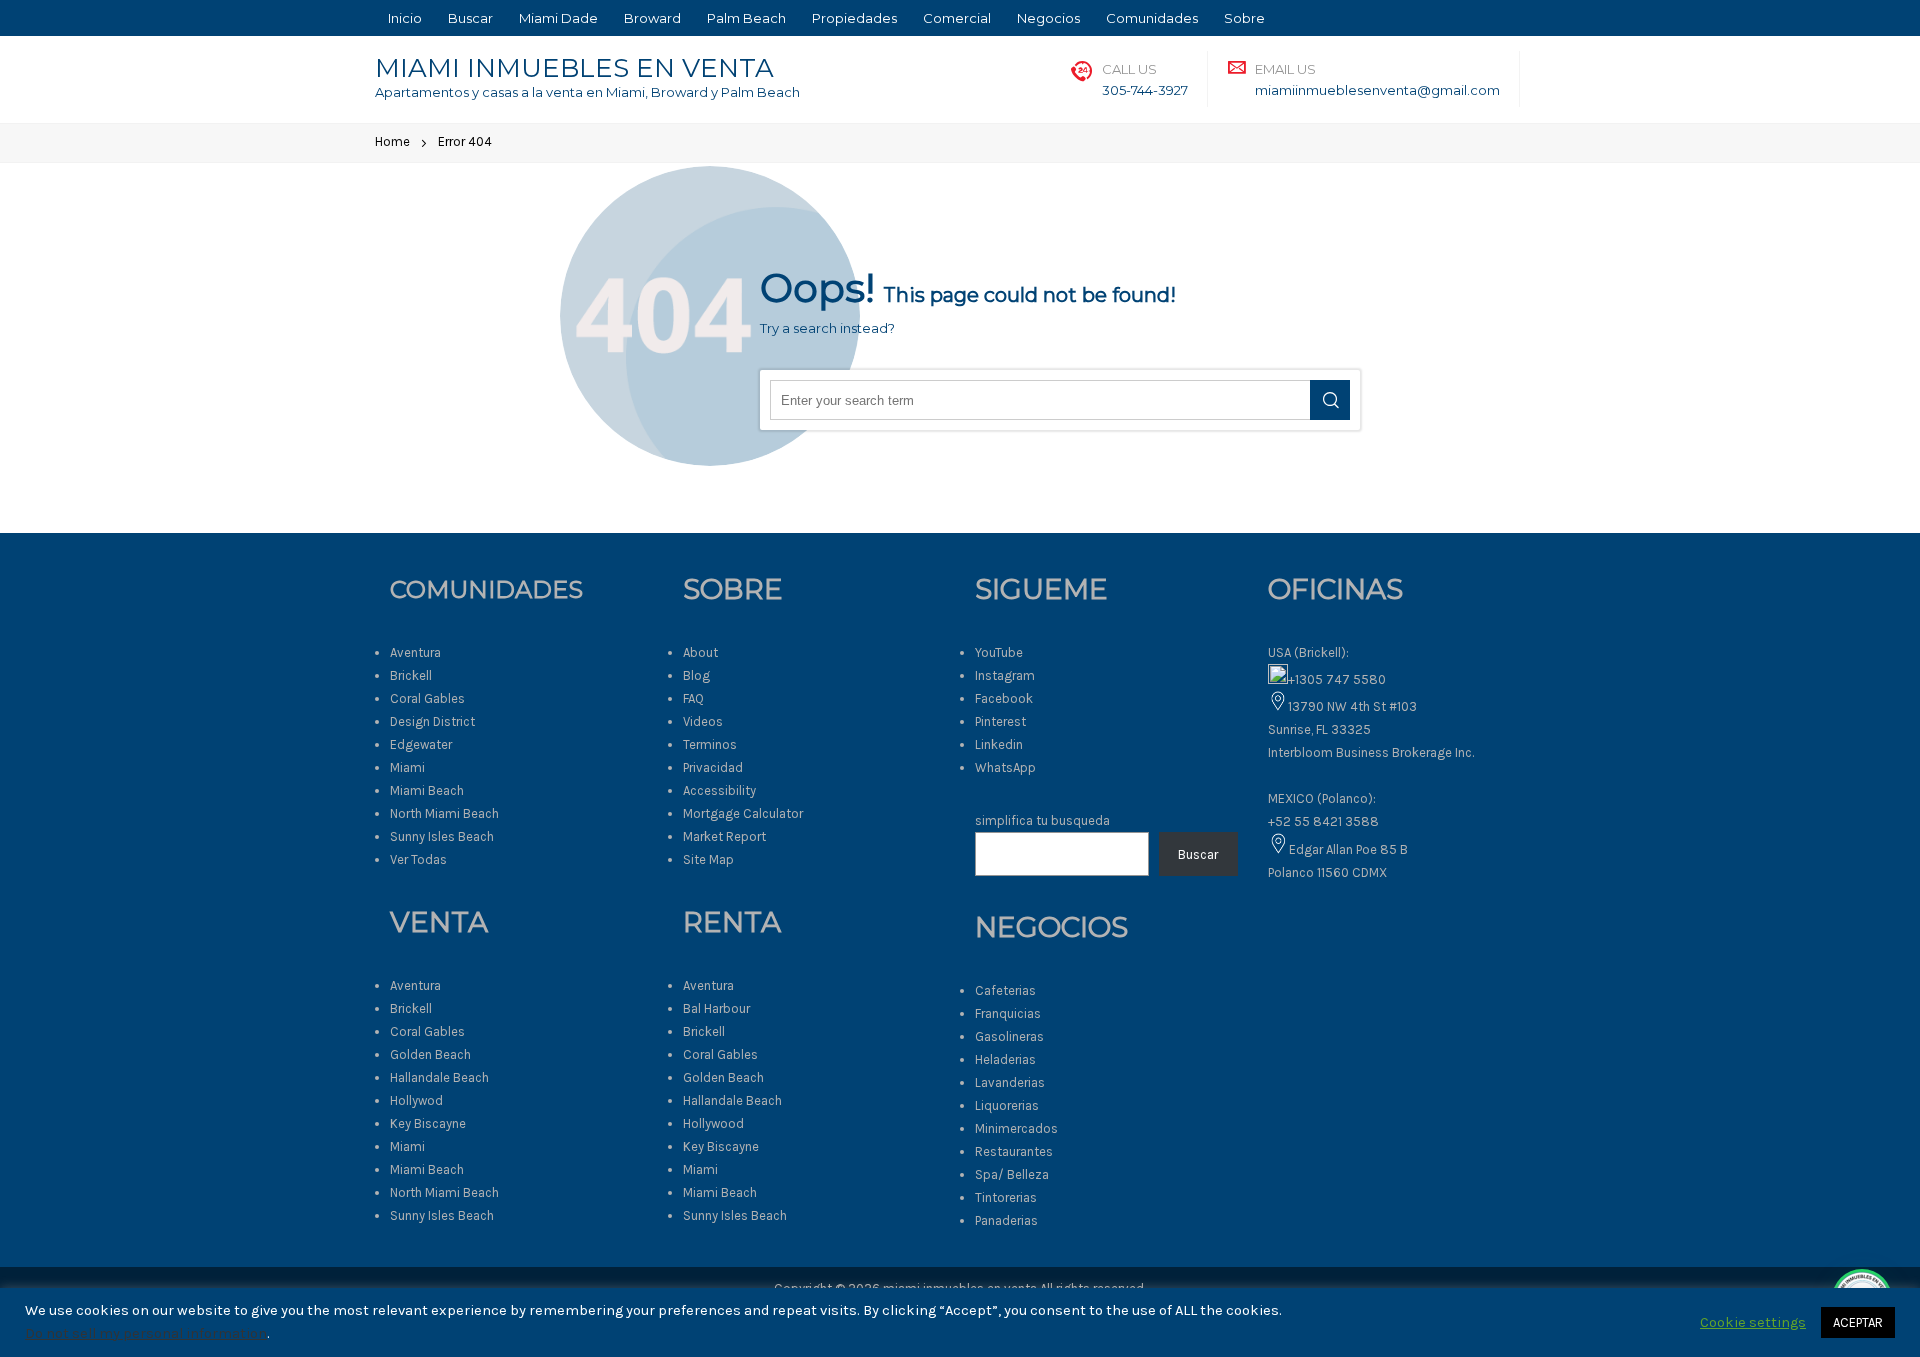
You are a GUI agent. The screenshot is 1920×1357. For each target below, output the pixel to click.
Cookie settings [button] (1753, 1322)
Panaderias (1006, 1220)
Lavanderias (1010, 1082)
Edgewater (421, 744)
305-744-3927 (1145, 90)
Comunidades (1152, 18)
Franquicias (1008, 1013)
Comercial (957, 18)
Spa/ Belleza (1012, 1174)
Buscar (1198, 854)
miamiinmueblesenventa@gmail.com (1377, 90)
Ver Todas (418, 859)
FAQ (693, 698)
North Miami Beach (444, 813)
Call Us (1129, 69)
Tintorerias (1006, 1197)
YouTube (999, 652)
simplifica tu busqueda (1042, 820)
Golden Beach (430, 1054)
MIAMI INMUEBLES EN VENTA (574, 68)
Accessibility (719, 790)
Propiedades (854, 18)
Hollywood (713, 1123)
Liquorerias (1007, 1105)
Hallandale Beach (439, 1077)
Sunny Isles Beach (442, 836)
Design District (432, 721)
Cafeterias (1005, 990)
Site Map (708, 859)
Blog (696, 675)
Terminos (710, 744)
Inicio (405, 18)
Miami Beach (427, 790)
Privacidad (713, 767)
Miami (407, 767)
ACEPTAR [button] (1858, 1322)
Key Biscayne (428, 1123)
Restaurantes (1014, 1151)
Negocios (1048, 18)
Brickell (411, 675)
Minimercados (1016, 1128)
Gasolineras (1009, 1036)
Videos (703, 721)
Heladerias (1005, 1059)
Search (1330, 400)
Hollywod (416, 1100)
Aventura (415, 652)
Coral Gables (427, 698)
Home (392, 141)
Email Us (1285, 69)
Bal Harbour (716, 1008)
